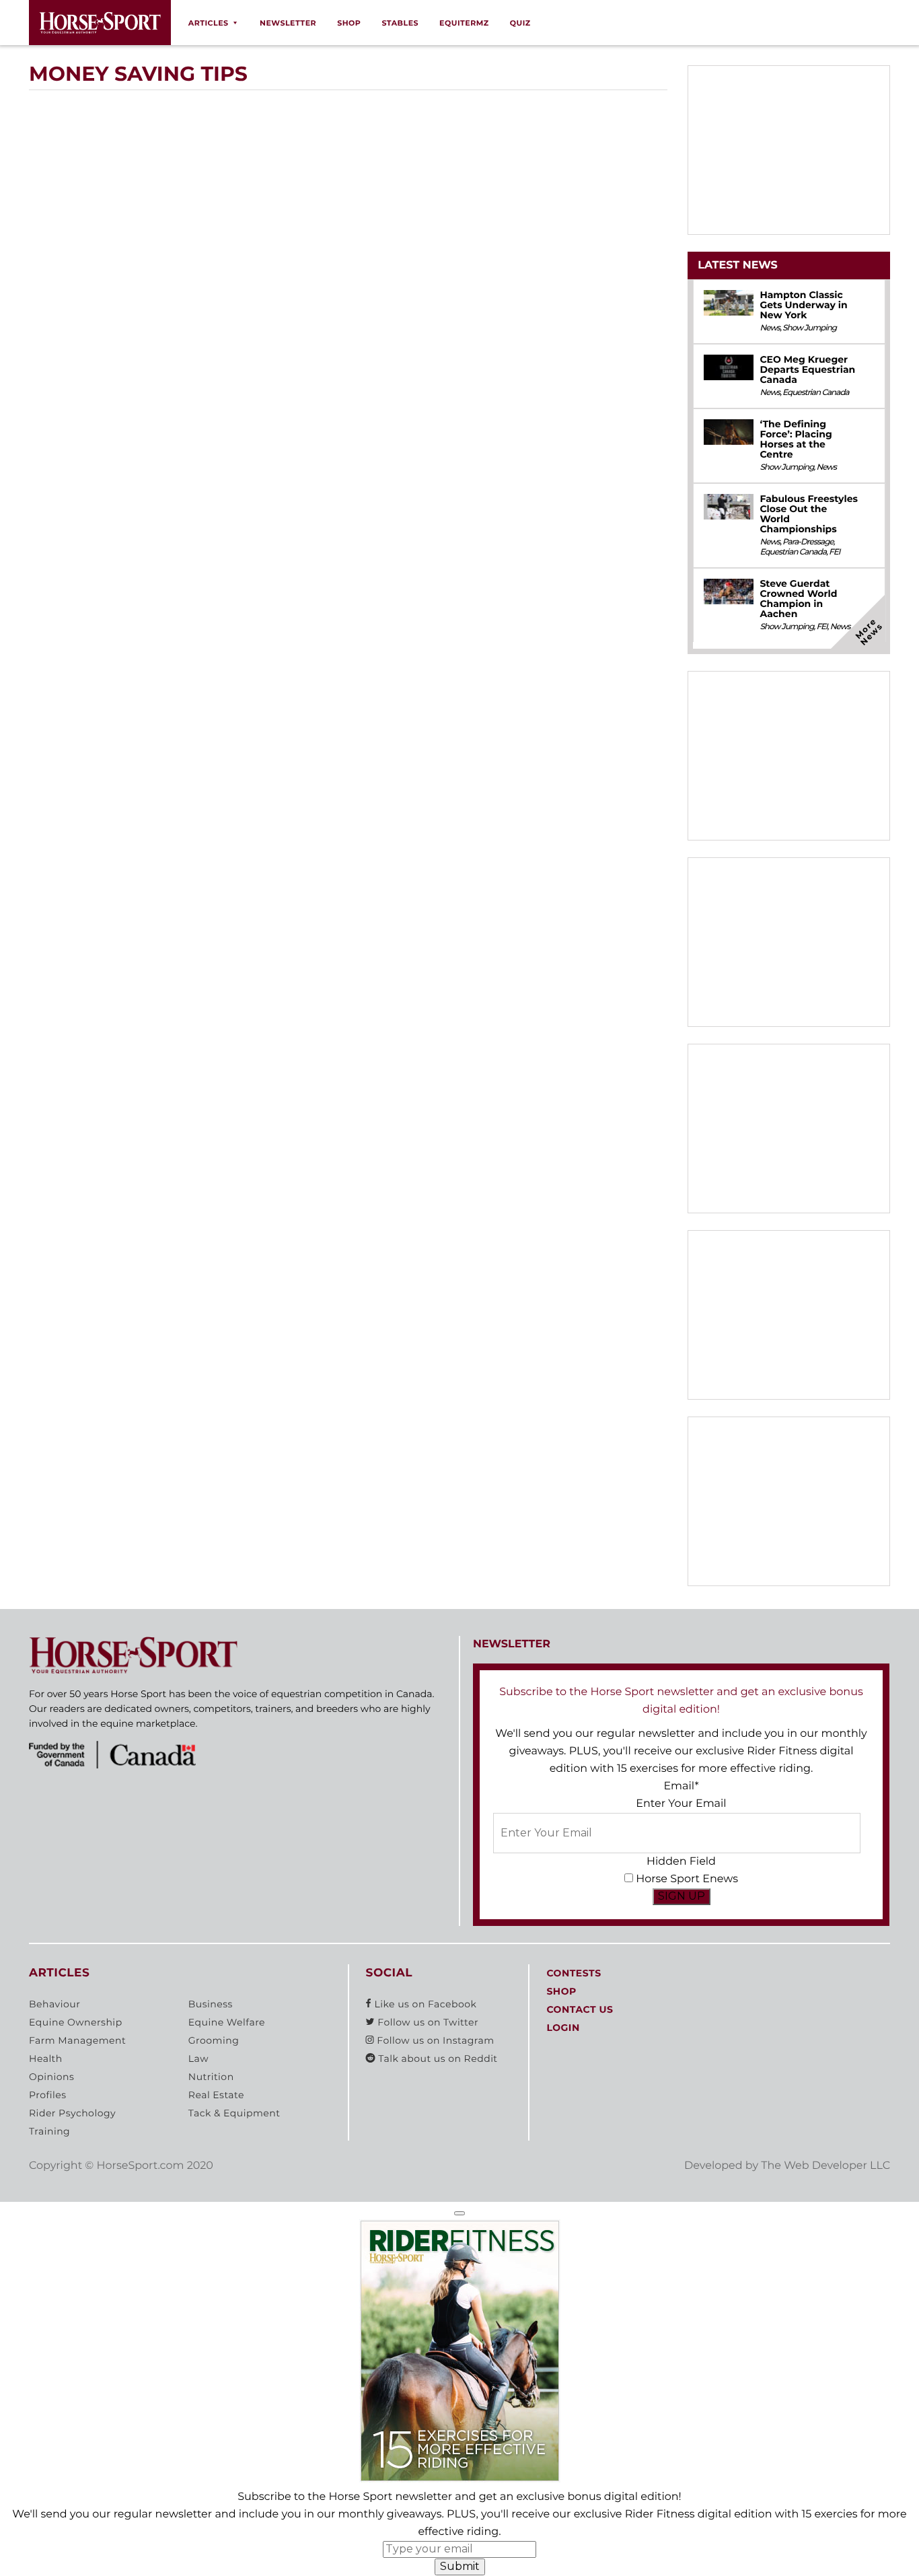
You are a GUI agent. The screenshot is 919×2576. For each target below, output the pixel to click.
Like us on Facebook (424, 2004)
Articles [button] (209, 23)
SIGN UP (682, 1896)
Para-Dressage (808, 542)
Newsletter (288, 23)
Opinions (51, 2077)
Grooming (214, 2040)
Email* (681, 1786)
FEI (834, 552)
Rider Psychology (72, 2113)
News (770, 328)
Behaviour (54, 2004)
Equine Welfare (227, 2022)
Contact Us (580, 2009)
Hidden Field (681, 1862)
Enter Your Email (681, 1804)
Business (211, 2004)
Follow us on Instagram (434, 2040)
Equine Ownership (76, 2022)
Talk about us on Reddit (436, 2059)
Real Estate (216, 2095)
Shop (349, 23)
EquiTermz (464, 23)
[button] (459, 2213)
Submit (460, 2566)
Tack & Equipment (234, 2113)
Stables (400, 23)
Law (198, 2059)
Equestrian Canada (816, 393)
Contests (574, 1973)
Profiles (48, 2095)
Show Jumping (809, 328)
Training (49, 2131)
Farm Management (77, 2040)
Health (46, 2059)
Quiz (520, 23)
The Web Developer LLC (825, 2166)
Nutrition (211, 2077)
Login (563, 2028)
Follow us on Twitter (427, 2022)
